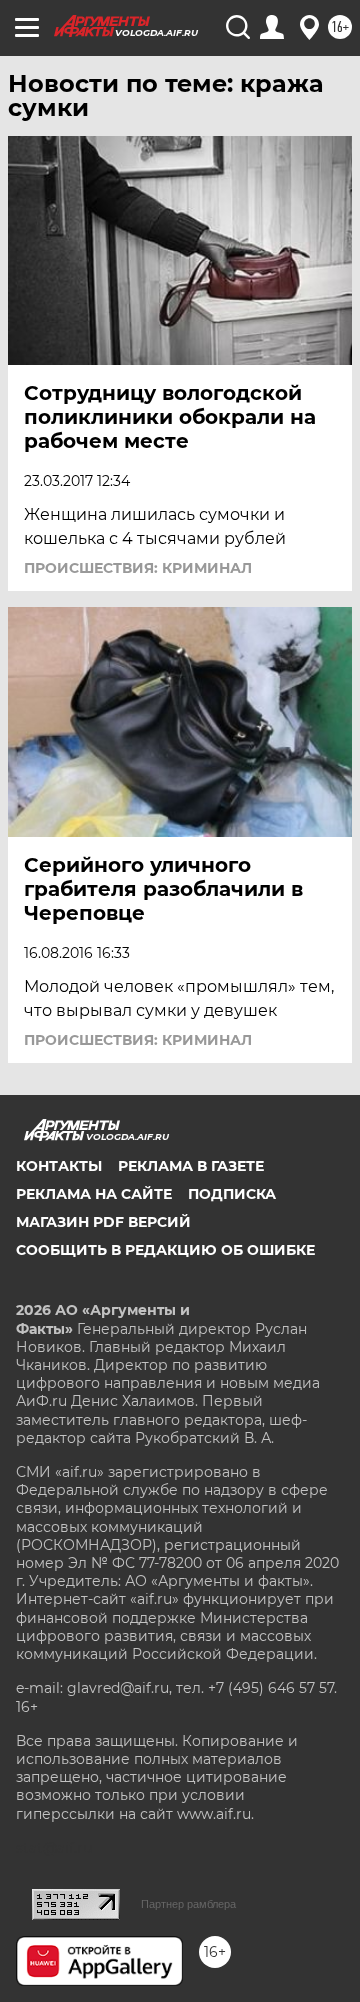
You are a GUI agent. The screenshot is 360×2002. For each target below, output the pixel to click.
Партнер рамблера (188, 1904)
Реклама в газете (191, 1166)
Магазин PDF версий (103, 1222)
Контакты (59, 1166)
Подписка (232, 1194)
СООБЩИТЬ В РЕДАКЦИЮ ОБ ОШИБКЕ (165, 1250)
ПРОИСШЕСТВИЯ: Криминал (138, 568)
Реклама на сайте (94, 1194)
